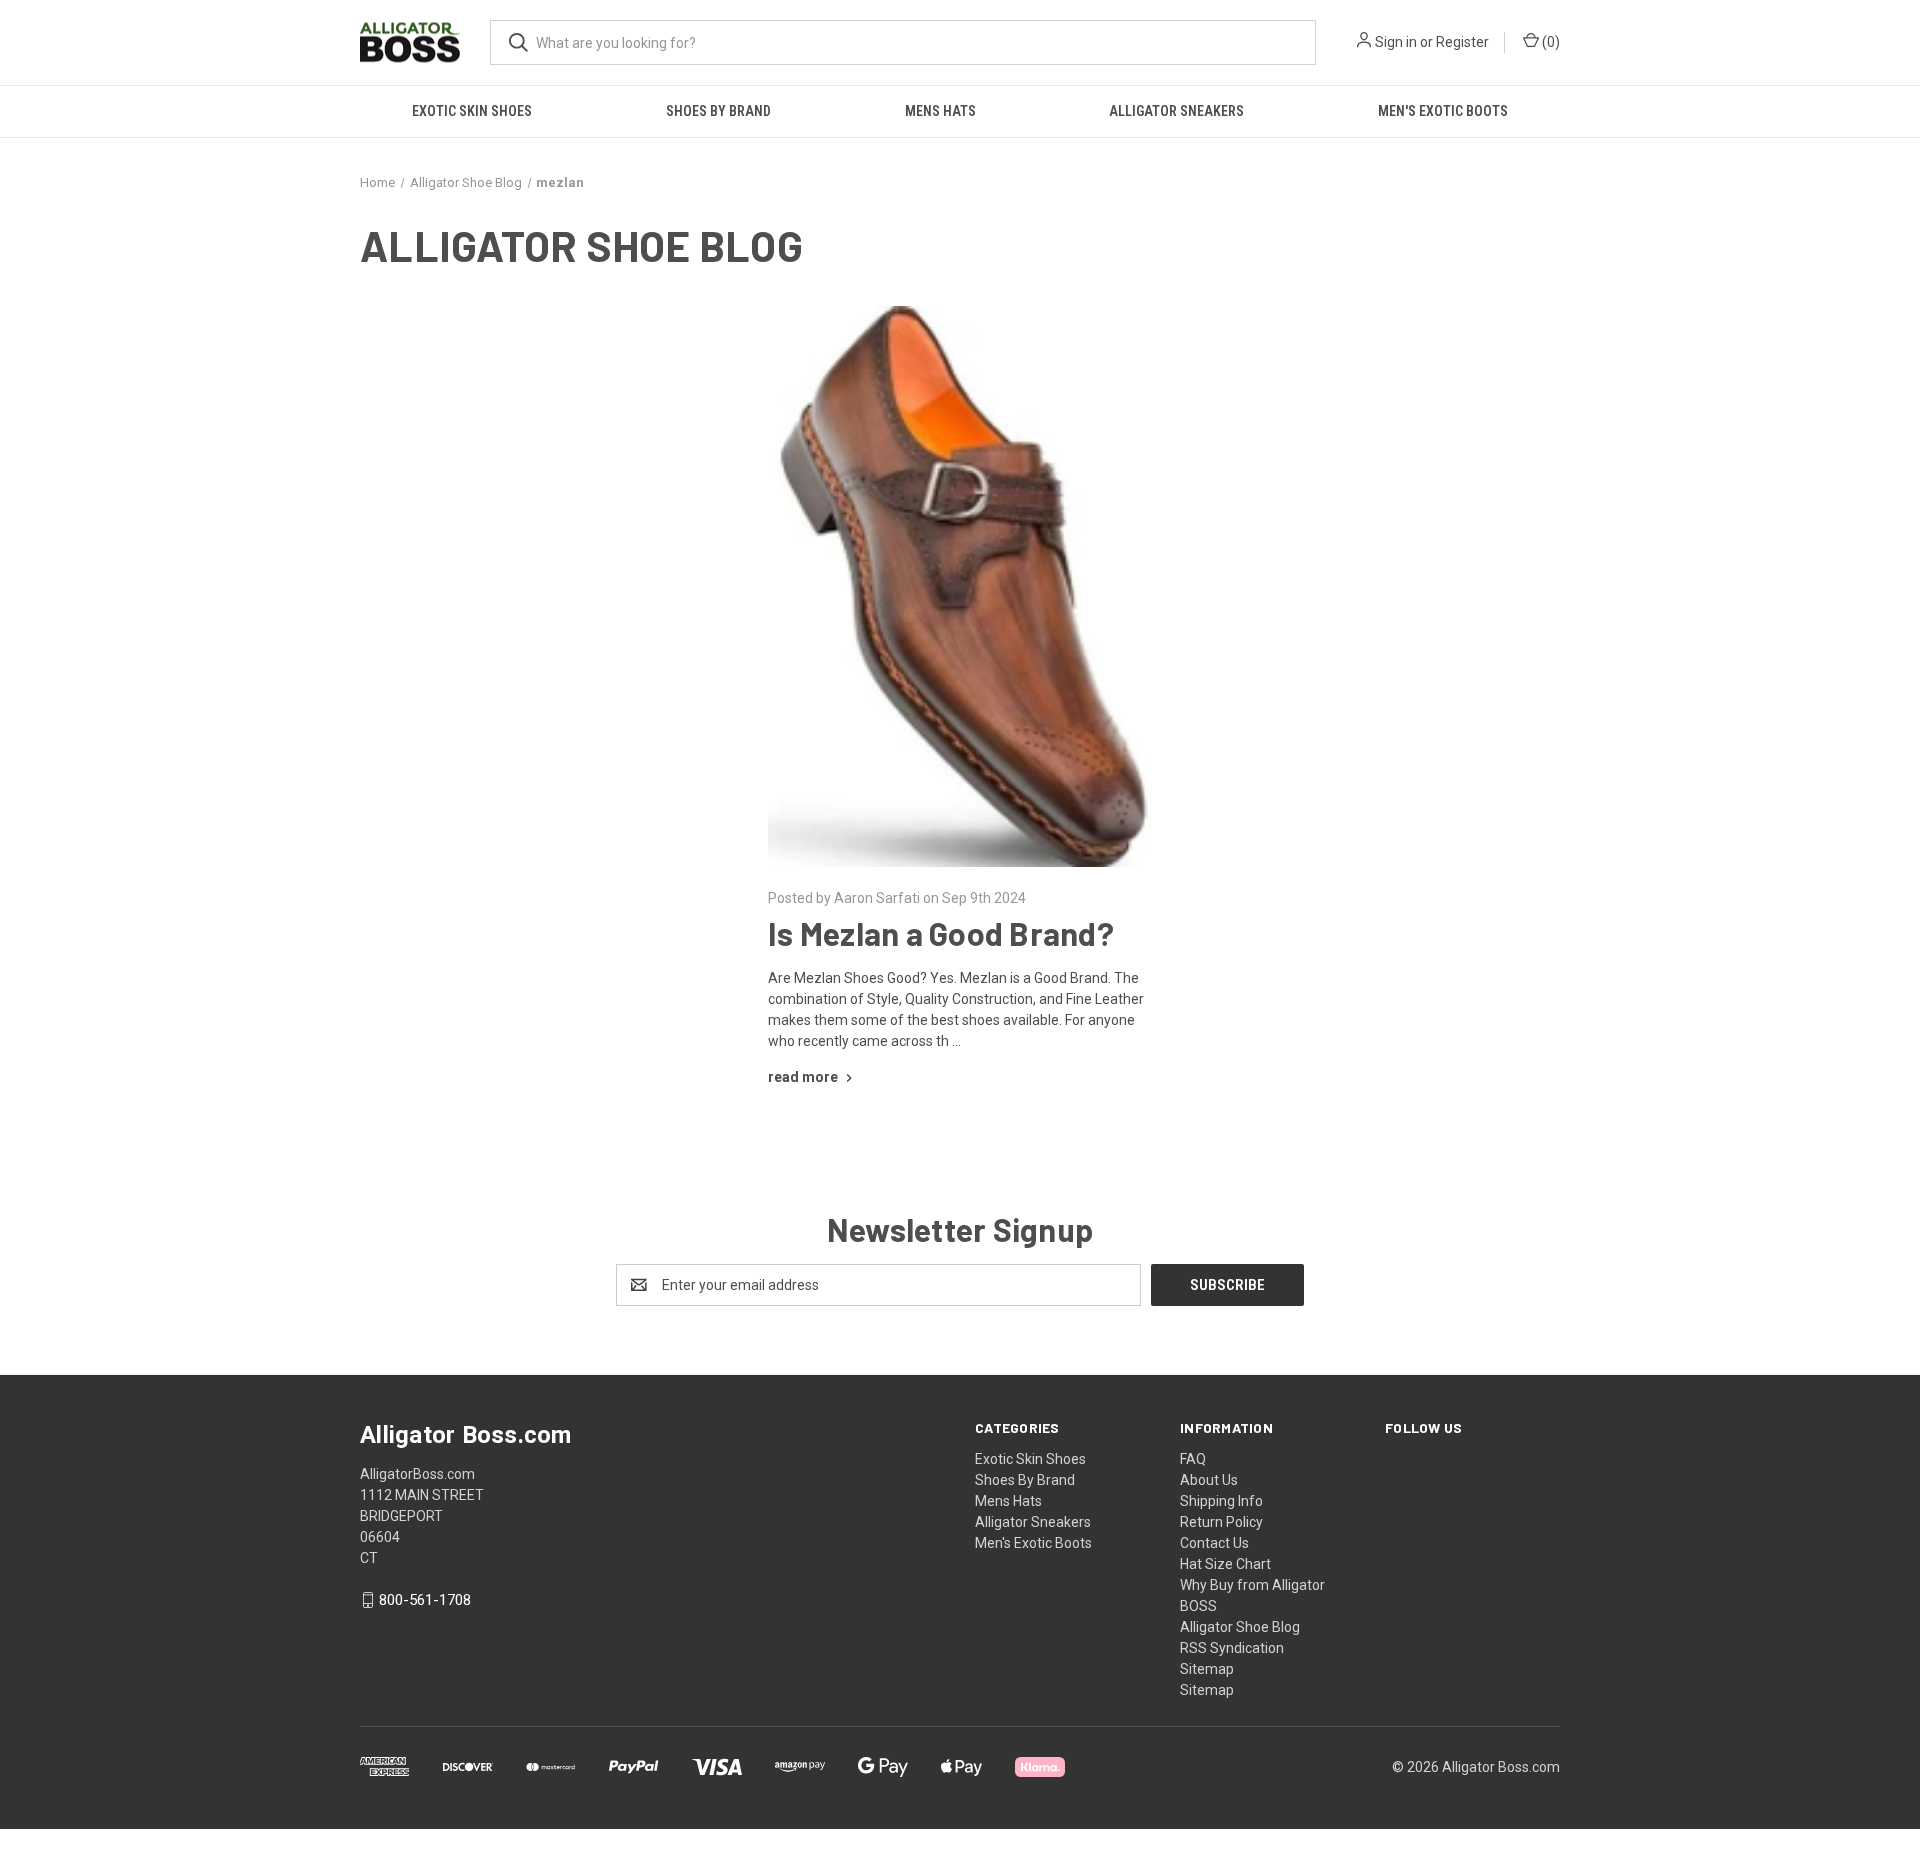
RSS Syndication (1232, 1648)
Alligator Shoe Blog (1240, 1627)
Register (1462, 42)
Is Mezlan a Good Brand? (941, 933)
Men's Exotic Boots (1443, 111)
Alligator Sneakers (1176, 111)
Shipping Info (1221, 1501)
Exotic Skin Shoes (472, 111)
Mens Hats (940, 111)
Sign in (1396, 42)
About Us (1209, 1480)
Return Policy (1221, 1522)
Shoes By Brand (718, 111)
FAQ (1193, 1459)
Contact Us (1214, 1543)
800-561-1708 (425, 1600)
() (1549, 42)
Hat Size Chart (1225, 1564)
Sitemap (1207, 1669)
